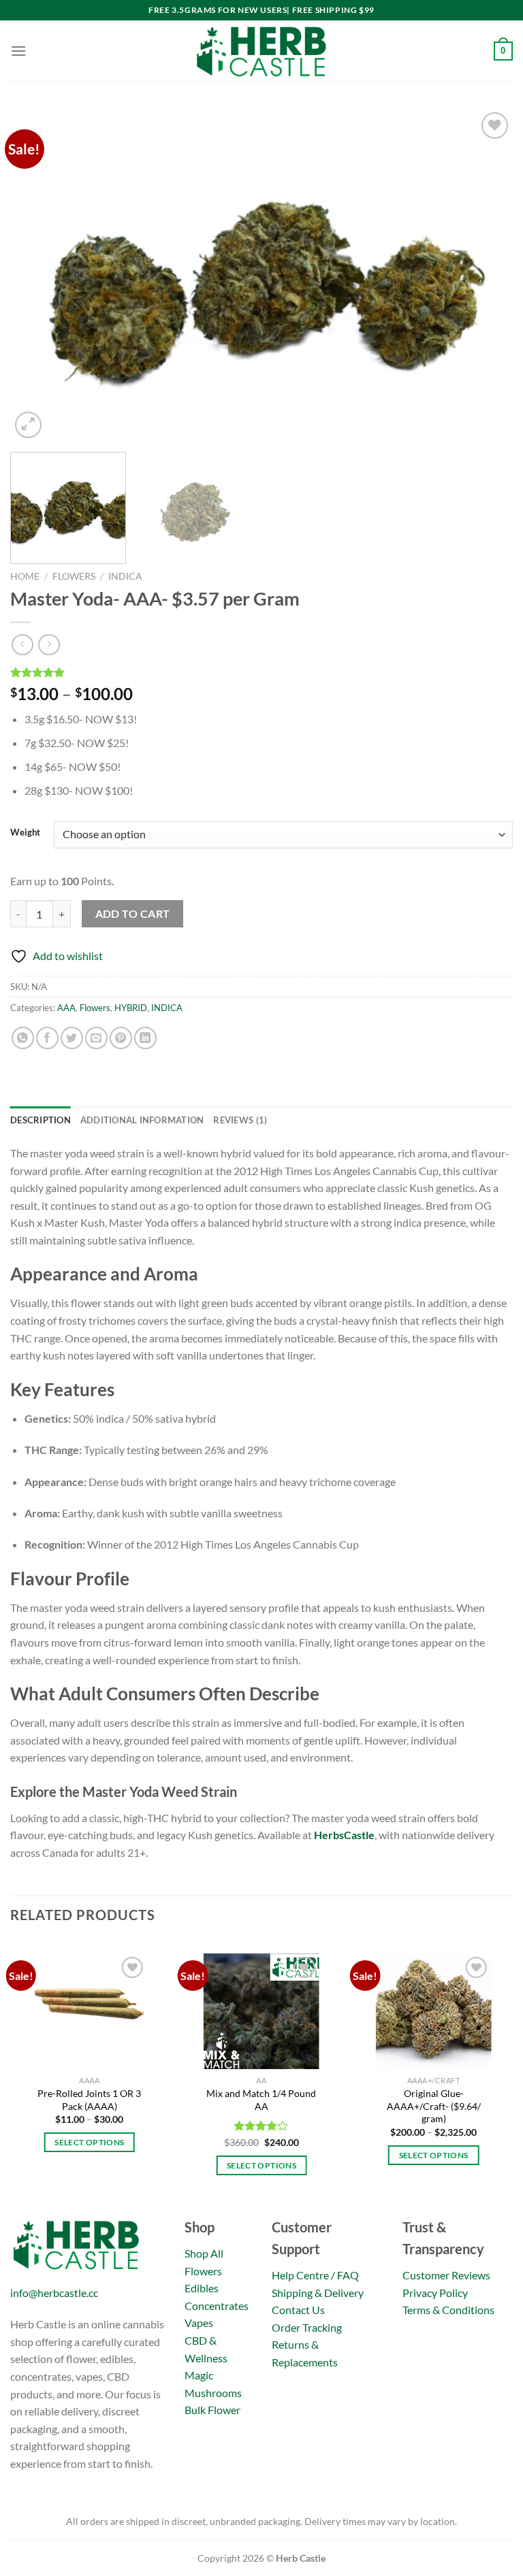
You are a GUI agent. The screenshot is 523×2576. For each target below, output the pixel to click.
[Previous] (37, 275)
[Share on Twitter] (72, 1038)
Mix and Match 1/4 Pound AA (261, 2100)
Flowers (74, 576)
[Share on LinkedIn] (145, 1038)
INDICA (125, 576)
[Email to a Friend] (96, 1038)
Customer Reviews (446, 2275)
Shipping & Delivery (318, 2293)
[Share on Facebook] (47, 1038)
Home (25, 576)
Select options (89, 2142)
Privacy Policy (435, 2293)
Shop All (204, 2253)
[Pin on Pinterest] (121, 1038)
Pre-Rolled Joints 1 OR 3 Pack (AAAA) (89, 2100)
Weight (25, 833)
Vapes (199, 2323)
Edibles (202, 2288)
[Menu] (18, 51)
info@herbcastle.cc (54, 2293)
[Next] (486, 275)
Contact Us (298, 2310)
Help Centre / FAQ (315, 2275)
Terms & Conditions (448, 2310)
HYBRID (131, 1008)
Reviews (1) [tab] (240, 1120)
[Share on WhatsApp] (23, 1038)
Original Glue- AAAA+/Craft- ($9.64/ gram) (434, 2106)
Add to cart (133, 914)
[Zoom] (28, 425)
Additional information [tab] (142, 1120)
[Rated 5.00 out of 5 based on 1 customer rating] (261, 672)
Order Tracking (307, 2327)
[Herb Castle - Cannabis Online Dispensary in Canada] (261, 51)
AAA (66, 1008)
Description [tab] (41, 1120)
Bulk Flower (212, 2410)
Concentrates (217, 2306)
